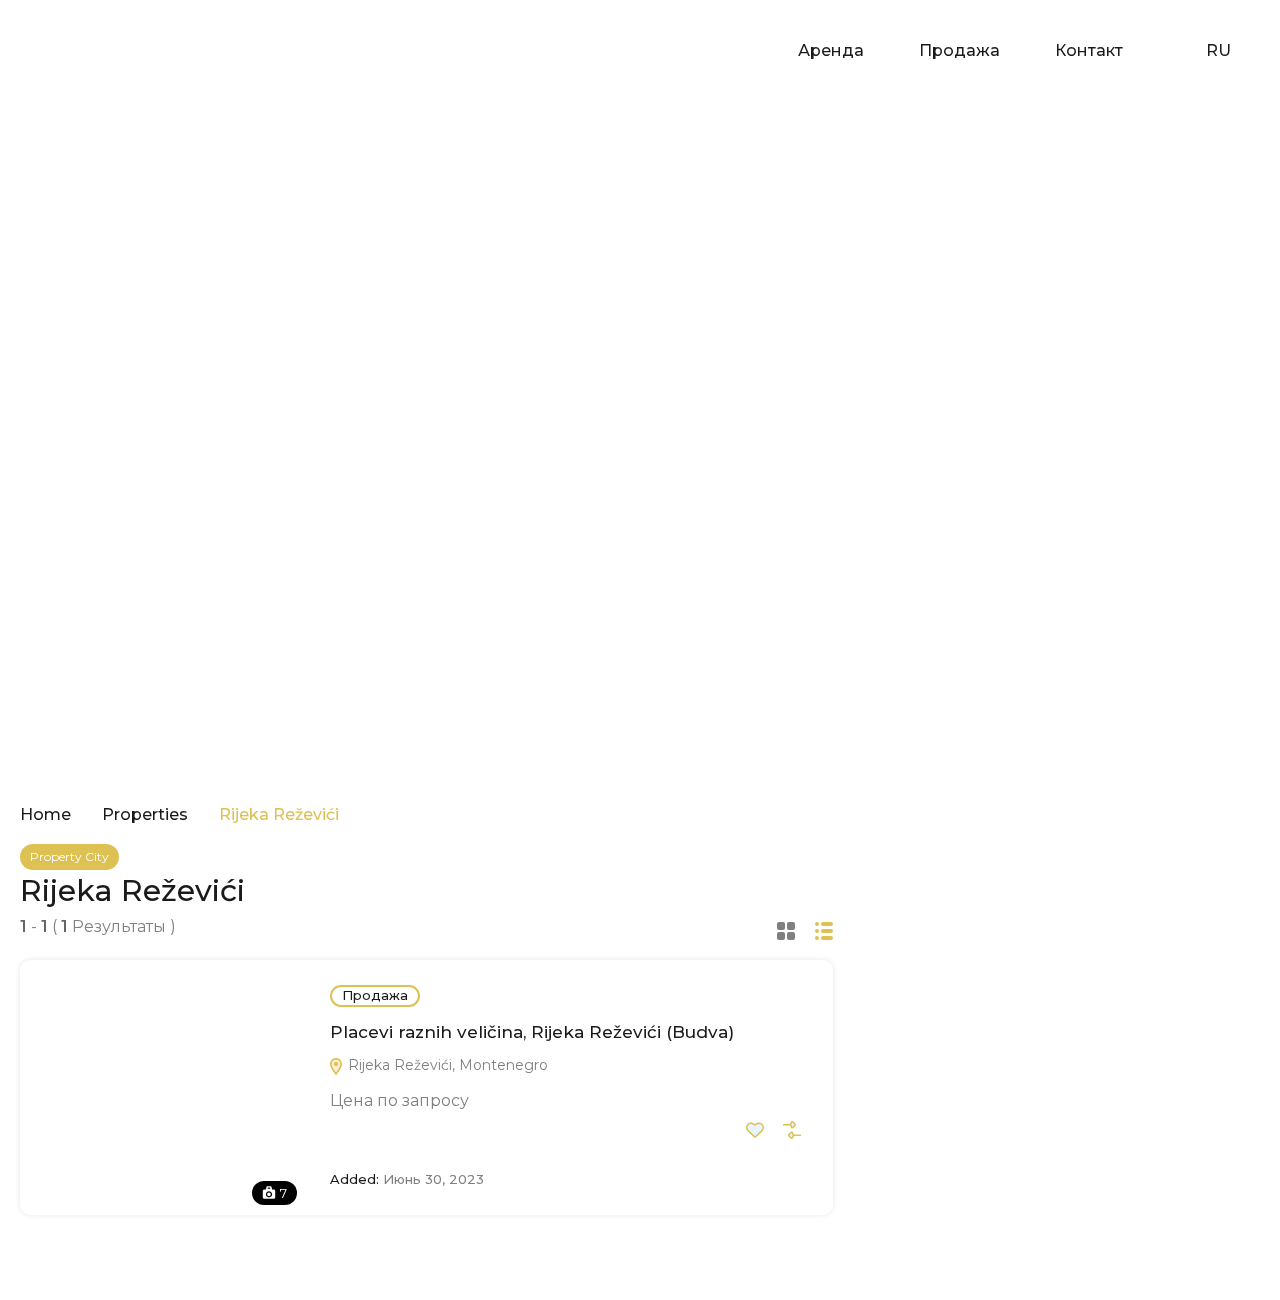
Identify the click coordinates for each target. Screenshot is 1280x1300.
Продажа (959, 50)
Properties (145, 815)
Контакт (1089, 50)
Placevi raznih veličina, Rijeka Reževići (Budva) (532, 1032)
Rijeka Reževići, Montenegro (446, 1065)
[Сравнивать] (792, 1130)
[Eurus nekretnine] (80, 49)
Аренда (831, 50)
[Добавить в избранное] (755, 1130)
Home (45, 815)
